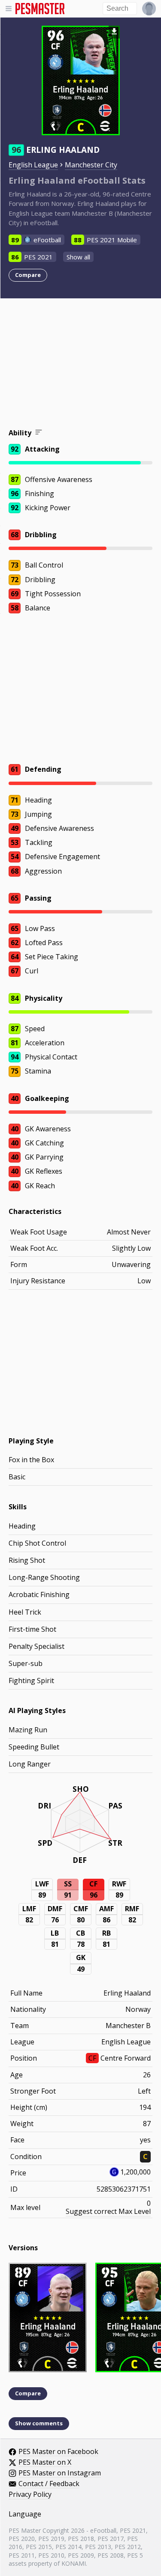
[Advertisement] (81, 365)
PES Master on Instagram (60, 2473)
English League (33, 165)
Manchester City (91, 165)
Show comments (39, 2423)
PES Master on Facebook (58, 2452)
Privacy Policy (30, 2495)
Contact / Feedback (49, 2484)
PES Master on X (45, 2463)
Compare (28, 275)
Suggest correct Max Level (108, 2211)
